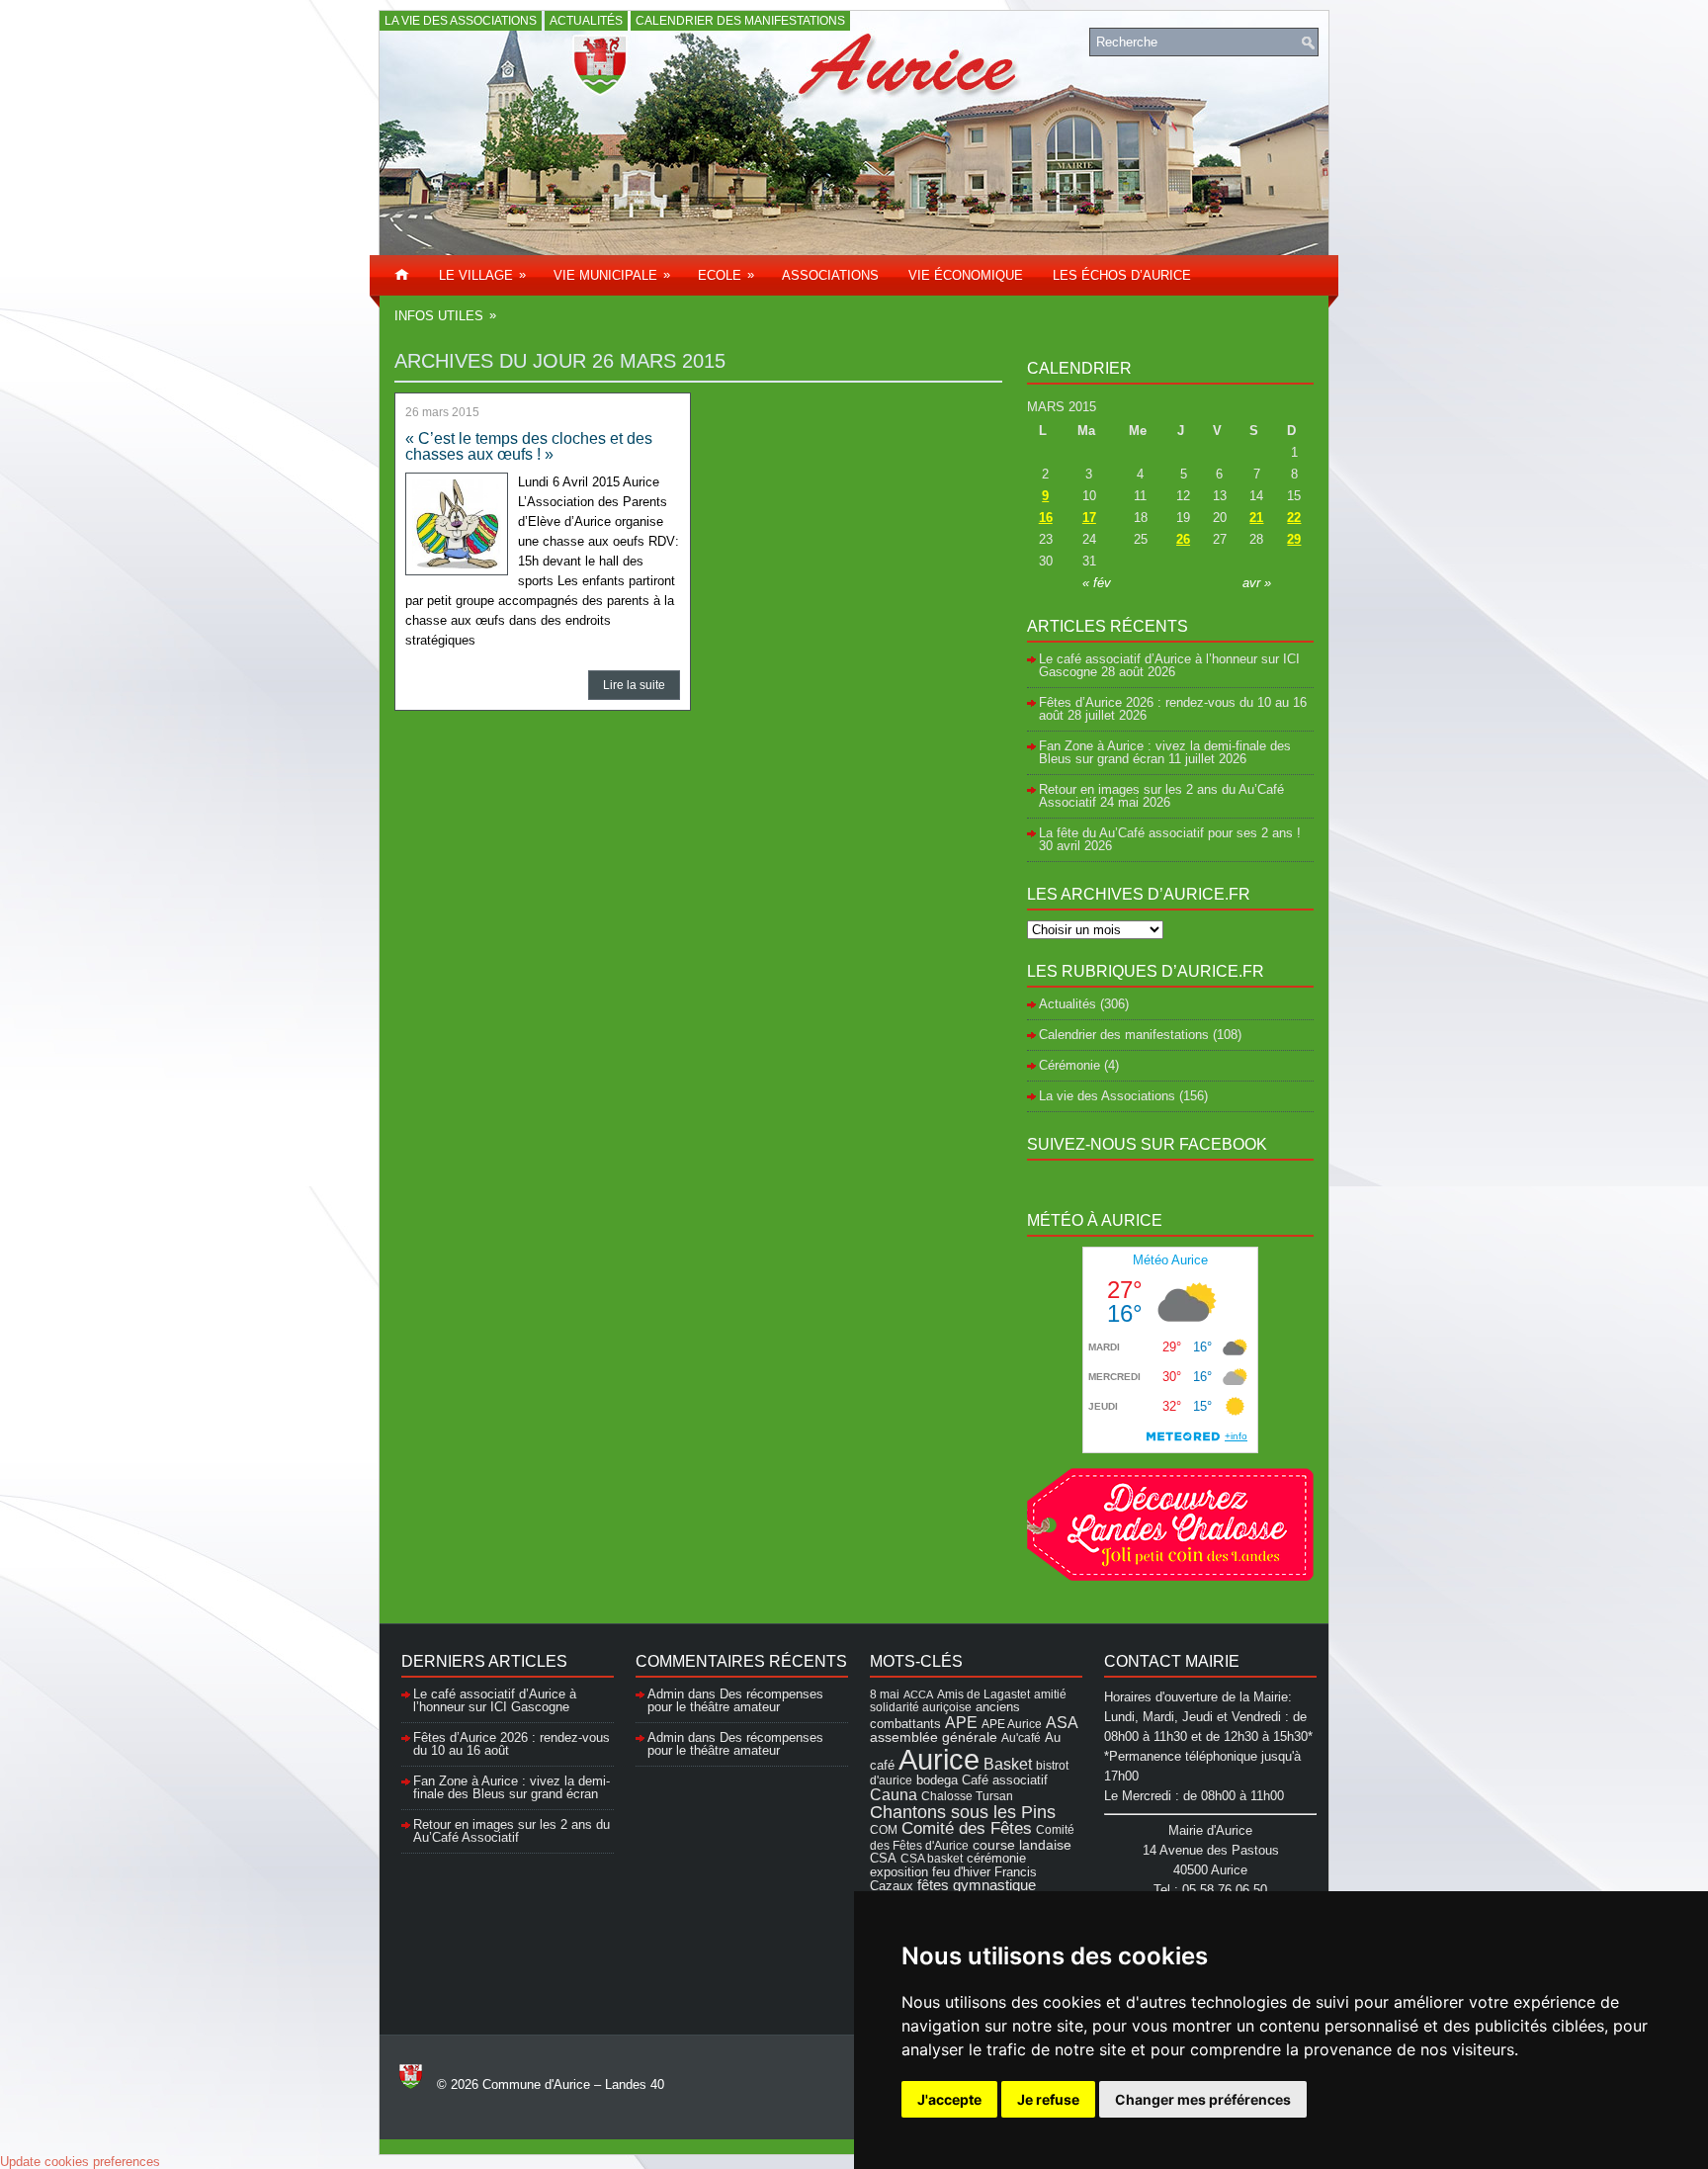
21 (1256, 518)
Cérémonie (1069, 1065)
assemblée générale (934, 1737)
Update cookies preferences (80, 2162)
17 (1089, 518)
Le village (482, 275)
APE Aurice (1012, 1724)
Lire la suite (634, 685)
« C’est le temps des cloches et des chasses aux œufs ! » (529, 446)
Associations (830, 275)
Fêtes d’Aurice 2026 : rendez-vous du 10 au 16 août (1173, 709)
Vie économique (966, 275)
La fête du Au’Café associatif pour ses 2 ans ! (1170, 833)
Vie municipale (612, 275)
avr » (1257, 583)
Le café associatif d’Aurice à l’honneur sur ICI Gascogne (495, 1700)
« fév (1097, 583)
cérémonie (996, 1858)
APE (961, 1722)
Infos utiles (445, 315)
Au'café (1021, 1737)
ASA (1062, 1722)
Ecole (726, 275)
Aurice (939, 1759)
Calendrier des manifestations (740, 21)
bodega (937, 1780)
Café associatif (1005, 1780)
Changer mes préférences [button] (1203, 2099)
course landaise (1022, 1845)
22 (1294, 518)
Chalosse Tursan (967, 1796)
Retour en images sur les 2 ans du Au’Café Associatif (512, 1831)
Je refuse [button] (1048, 2099)
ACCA (918, 1694)
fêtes (933, 1885)
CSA (883, 1859)
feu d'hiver (961, 1872)
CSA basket (932, 1858)
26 (1183, 539)
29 (1294, 539)
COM (884, 1829)
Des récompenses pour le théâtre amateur (735, 1700)
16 (1046, 518)
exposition (899, 1872)
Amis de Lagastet (983, 1694)
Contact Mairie (1172, 1661)
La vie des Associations (461, 21)
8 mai (885, 1694)
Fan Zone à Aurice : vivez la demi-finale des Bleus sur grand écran (1165, 752)
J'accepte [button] (949, 2099)
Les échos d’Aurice (1122, 275)
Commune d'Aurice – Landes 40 (573, 2084)
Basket (1008, 1764)
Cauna (894, 1795)
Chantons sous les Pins (963, 1812)
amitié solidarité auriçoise (968, 1700)
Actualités (586, 21)
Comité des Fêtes (967, 1828)
